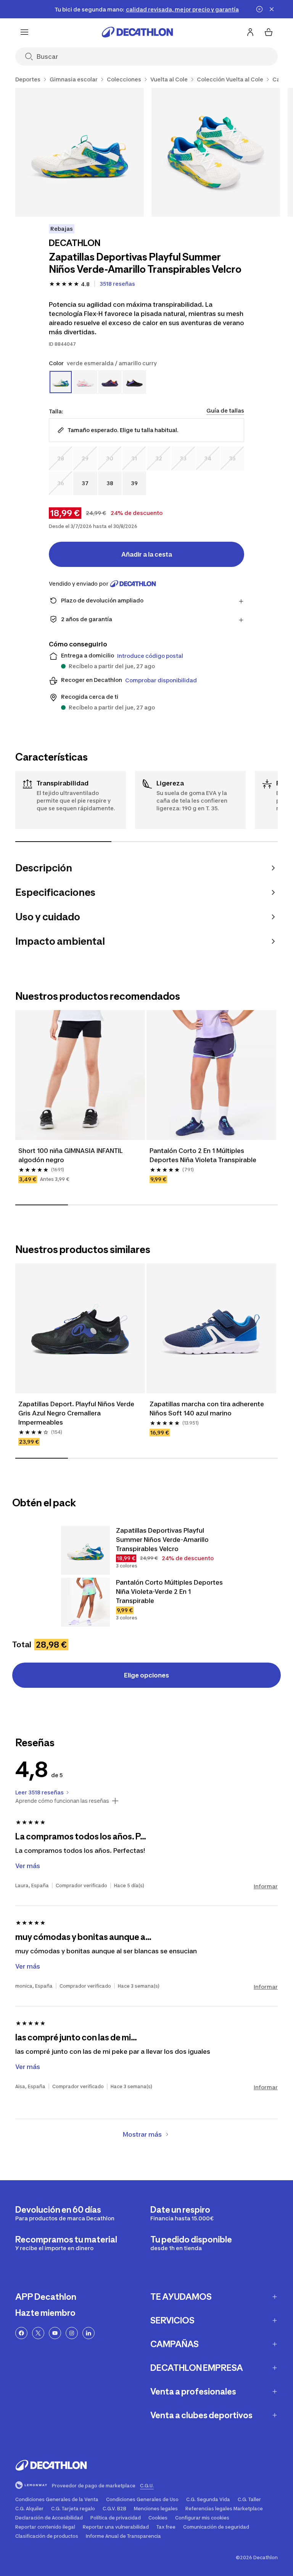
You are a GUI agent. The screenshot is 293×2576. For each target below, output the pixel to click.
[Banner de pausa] (259, 9)
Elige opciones (146, 1675)
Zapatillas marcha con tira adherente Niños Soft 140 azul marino (208, 1409)
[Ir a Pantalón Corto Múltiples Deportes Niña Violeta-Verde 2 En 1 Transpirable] (85, 1602)
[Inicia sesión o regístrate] (250, 32)
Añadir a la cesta (147, 554)
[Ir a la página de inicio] (137, 32)
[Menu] (24, 32)
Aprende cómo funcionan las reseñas (62, 1801)
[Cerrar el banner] (272, 9)
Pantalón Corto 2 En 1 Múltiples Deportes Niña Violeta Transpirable (203, 1155)
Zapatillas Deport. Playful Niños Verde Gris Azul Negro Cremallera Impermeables (77, 1413)
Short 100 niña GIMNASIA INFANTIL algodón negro (71, 1155)
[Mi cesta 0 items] (269, 32)
